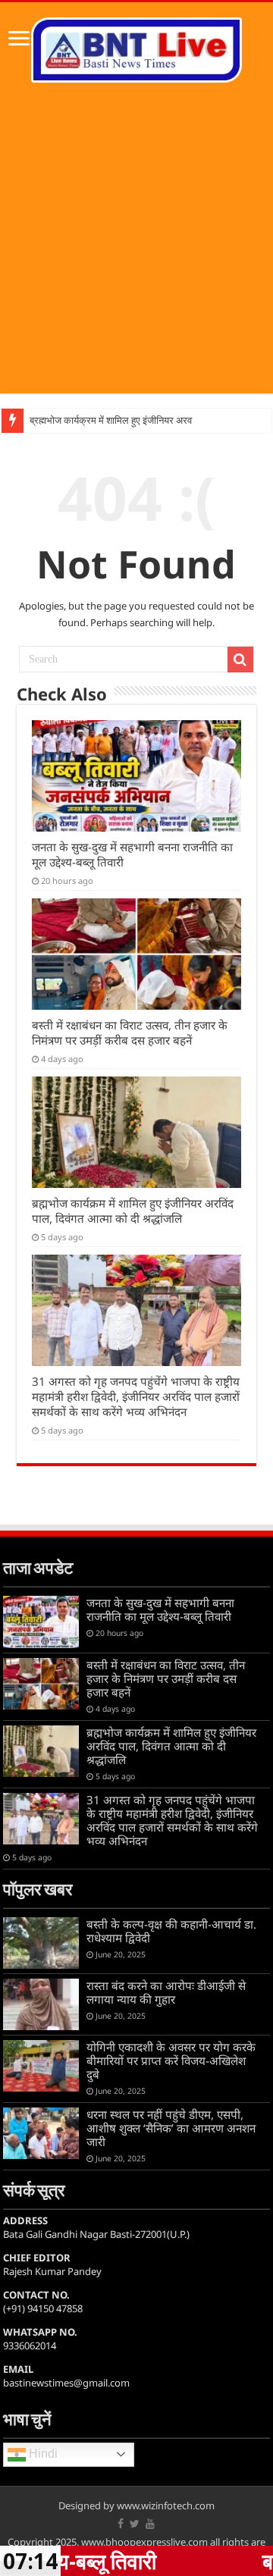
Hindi (42, 2454)
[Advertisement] (136, 257)
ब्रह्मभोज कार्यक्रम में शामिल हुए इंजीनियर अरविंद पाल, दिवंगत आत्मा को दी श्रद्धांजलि (133, 1211)
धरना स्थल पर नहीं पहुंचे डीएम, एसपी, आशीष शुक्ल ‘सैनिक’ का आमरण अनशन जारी (171, 2128)
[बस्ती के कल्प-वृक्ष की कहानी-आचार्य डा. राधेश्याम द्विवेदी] (41, 1943)
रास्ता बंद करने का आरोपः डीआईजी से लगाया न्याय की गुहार (166, 1992)
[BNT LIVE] (136, 47)
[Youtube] (150, 2524)
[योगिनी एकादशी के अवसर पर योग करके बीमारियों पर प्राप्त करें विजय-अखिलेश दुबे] (41, 2066)
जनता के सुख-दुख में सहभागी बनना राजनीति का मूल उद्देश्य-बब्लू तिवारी (160, 1609)
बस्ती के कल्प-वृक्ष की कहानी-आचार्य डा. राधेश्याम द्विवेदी (171, 1931)
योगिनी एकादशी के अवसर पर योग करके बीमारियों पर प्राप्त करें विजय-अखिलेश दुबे (171, 2060)
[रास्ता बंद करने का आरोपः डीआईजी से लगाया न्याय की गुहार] (41, 2004)
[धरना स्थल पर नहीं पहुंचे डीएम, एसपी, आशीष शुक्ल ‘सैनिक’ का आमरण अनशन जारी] (41, 2133)
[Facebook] (121, 2524)
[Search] (240, 660)
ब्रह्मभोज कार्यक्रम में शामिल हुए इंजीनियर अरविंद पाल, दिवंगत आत (144, 420)
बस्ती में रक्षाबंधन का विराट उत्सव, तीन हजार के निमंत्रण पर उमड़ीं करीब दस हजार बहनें (130, 1033)
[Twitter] (135, 2524)
